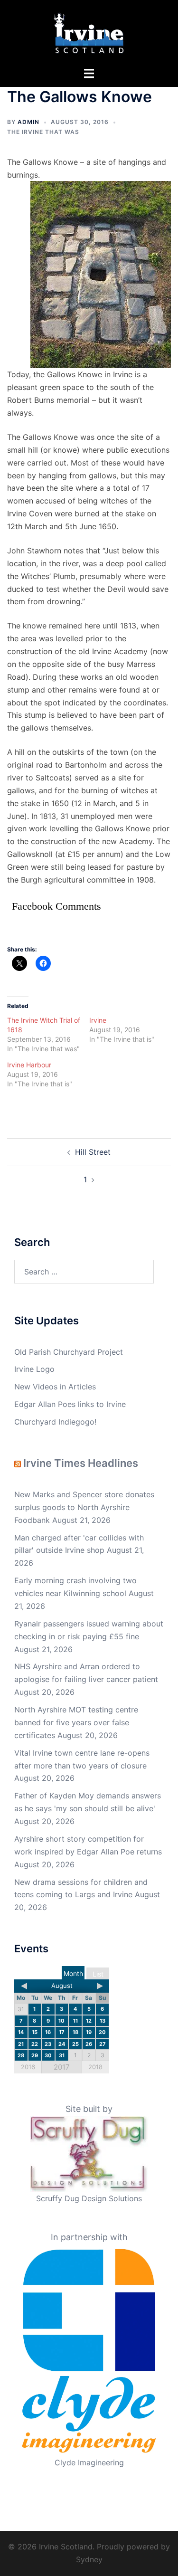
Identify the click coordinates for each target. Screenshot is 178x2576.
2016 (28, 2067)
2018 (95, 2067)
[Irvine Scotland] (89, 32)
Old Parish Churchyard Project (69, 1352)
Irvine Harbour (29, 1065)
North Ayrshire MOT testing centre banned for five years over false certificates (76, 1722)
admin (28, 122)
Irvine (98, 1020)
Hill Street (93, 1152)
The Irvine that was (43, 132)
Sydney (89, 2559)
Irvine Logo (34, 1369)
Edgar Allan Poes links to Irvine (70, 1404)
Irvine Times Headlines (81, 1463)
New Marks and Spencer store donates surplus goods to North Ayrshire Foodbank (84, 1507)
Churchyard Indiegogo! (55, 1422)
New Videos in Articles (55, 1387)
